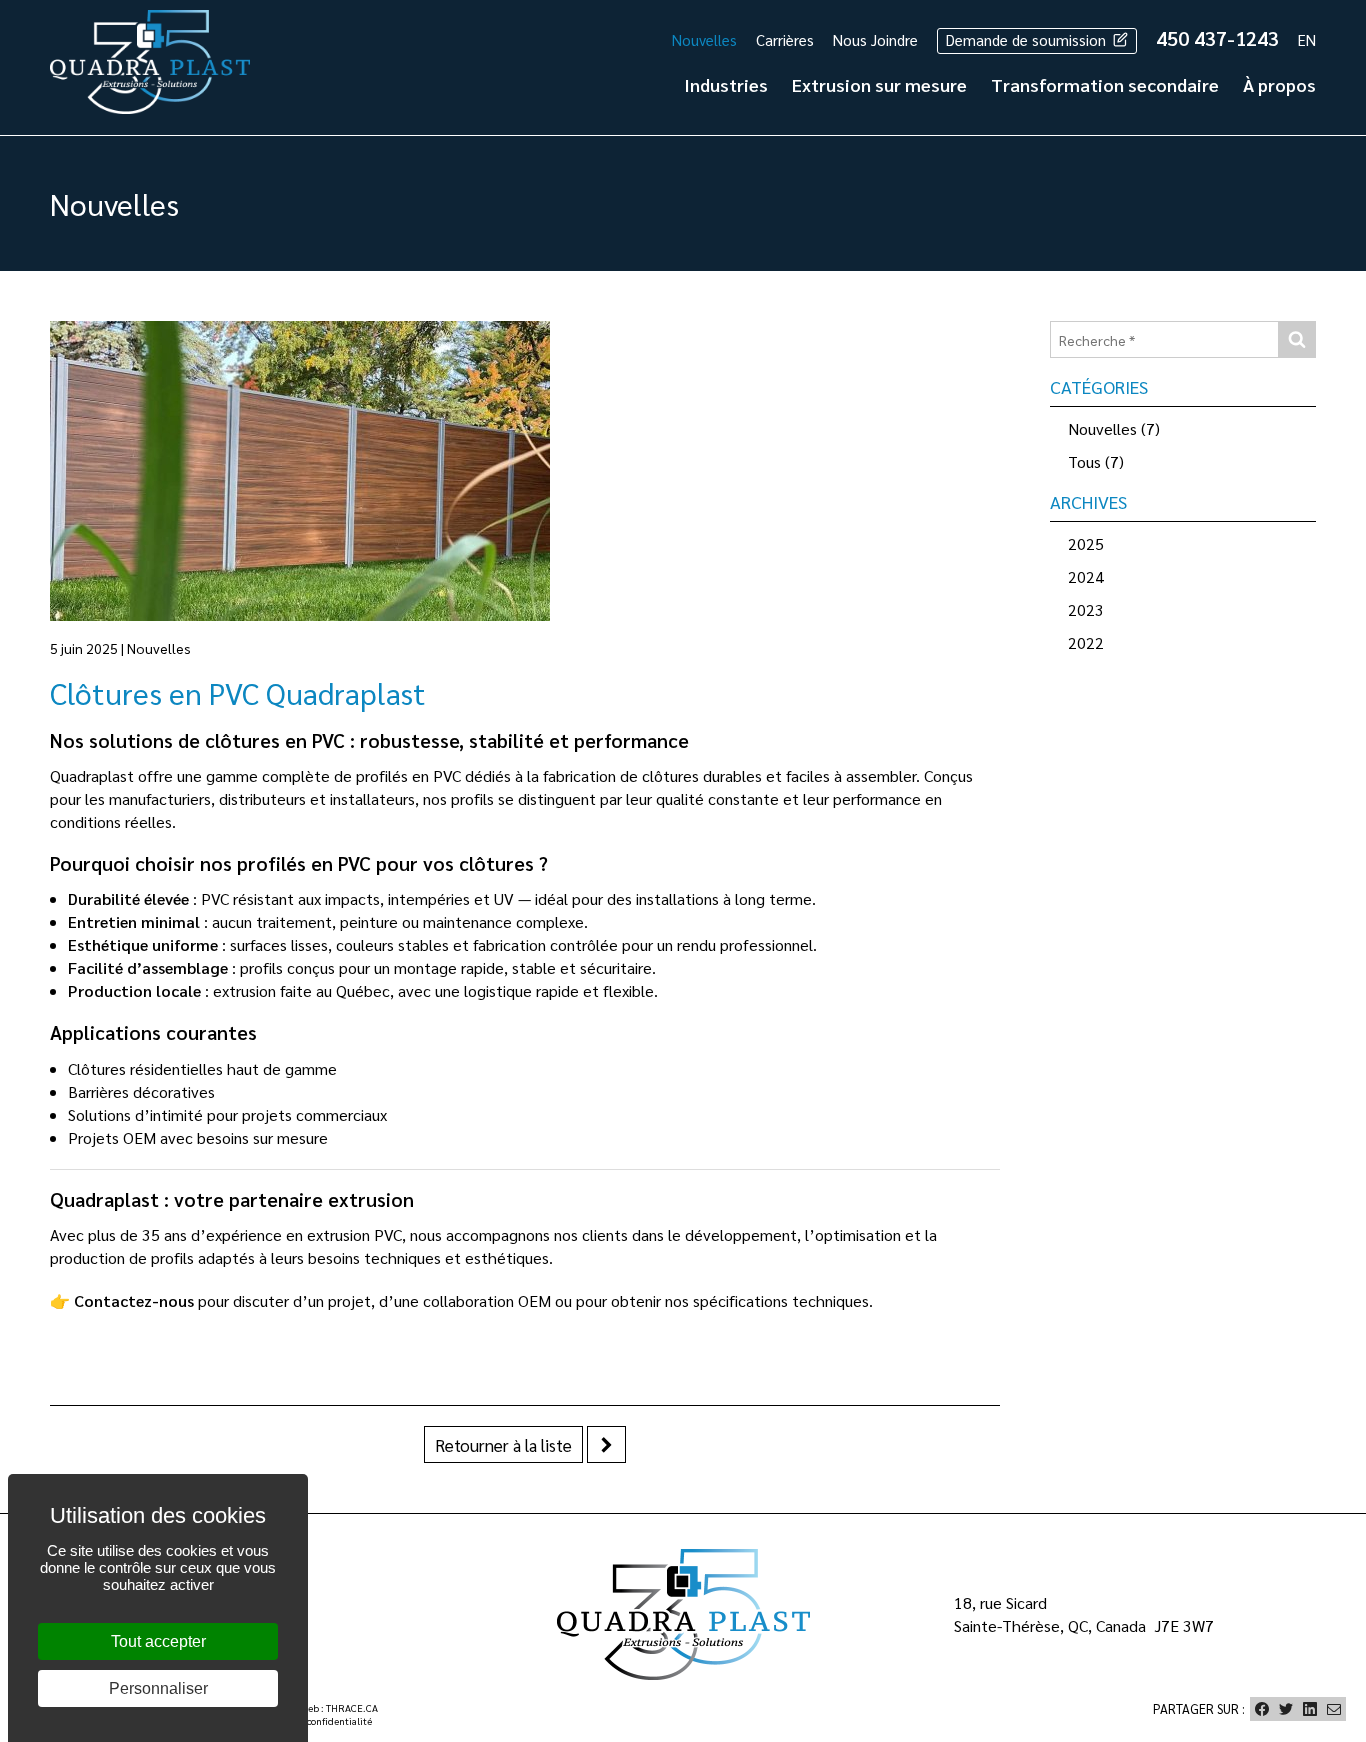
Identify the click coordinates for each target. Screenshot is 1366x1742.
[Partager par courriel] (1334, 1709)
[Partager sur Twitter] (1286, 1709)
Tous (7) (1096, 461)
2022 (1086, 642)
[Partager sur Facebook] (1262, 1709)
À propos (1279, 84)
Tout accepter (158, 1641)
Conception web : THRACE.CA (313, 1707)
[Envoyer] (1296, 339)
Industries (726, 84)
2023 (1086, 609)
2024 (1086, 576)
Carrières (785, 39)
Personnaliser (158, 1688)
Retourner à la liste (503, 1445)
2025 (1086, 543)
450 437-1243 (1217, 38)
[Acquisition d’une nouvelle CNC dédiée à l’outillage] (606, 1444)
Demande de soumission (1028, 39)
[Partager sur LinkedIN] (1310, 1709)
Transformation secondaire (1105, 84)
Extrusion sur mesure (879, 84)
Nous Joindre (875, 39)
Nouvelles (704, 39)
